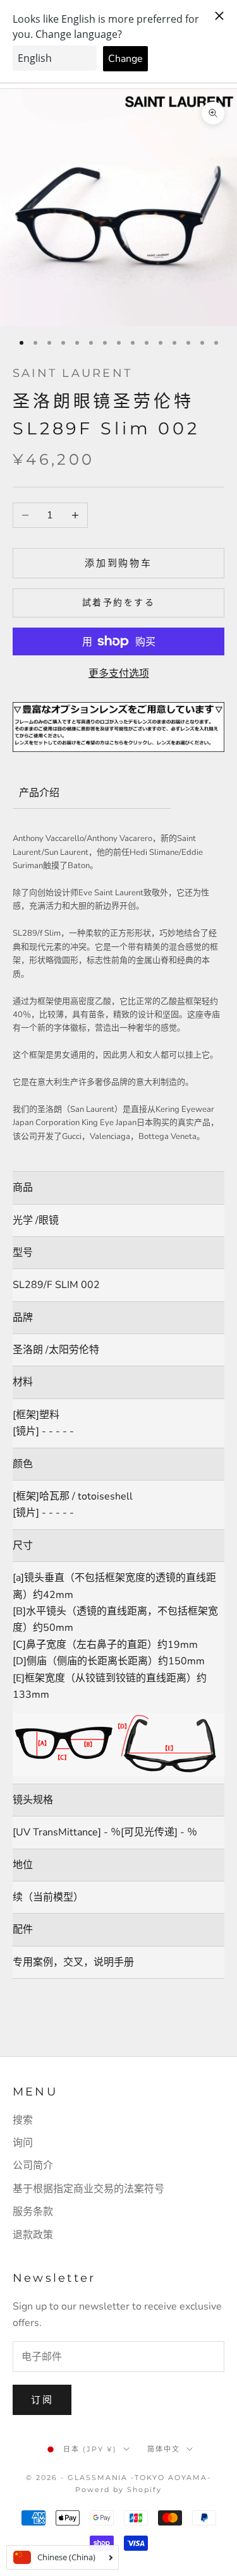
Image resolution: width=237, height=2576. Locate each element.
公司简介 (33, 2166)
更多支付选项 (119, 674)
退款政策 (33, 2235)
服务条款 (33, 2212)
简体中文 (164, 2449)
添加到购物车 (118, 563)
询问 (23, 2143)
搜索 (23, 2120)
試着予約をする (119, 603)
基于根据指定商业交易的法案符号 (88, 2189)
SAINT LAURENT (72, 373)
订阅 (42, 2400)
